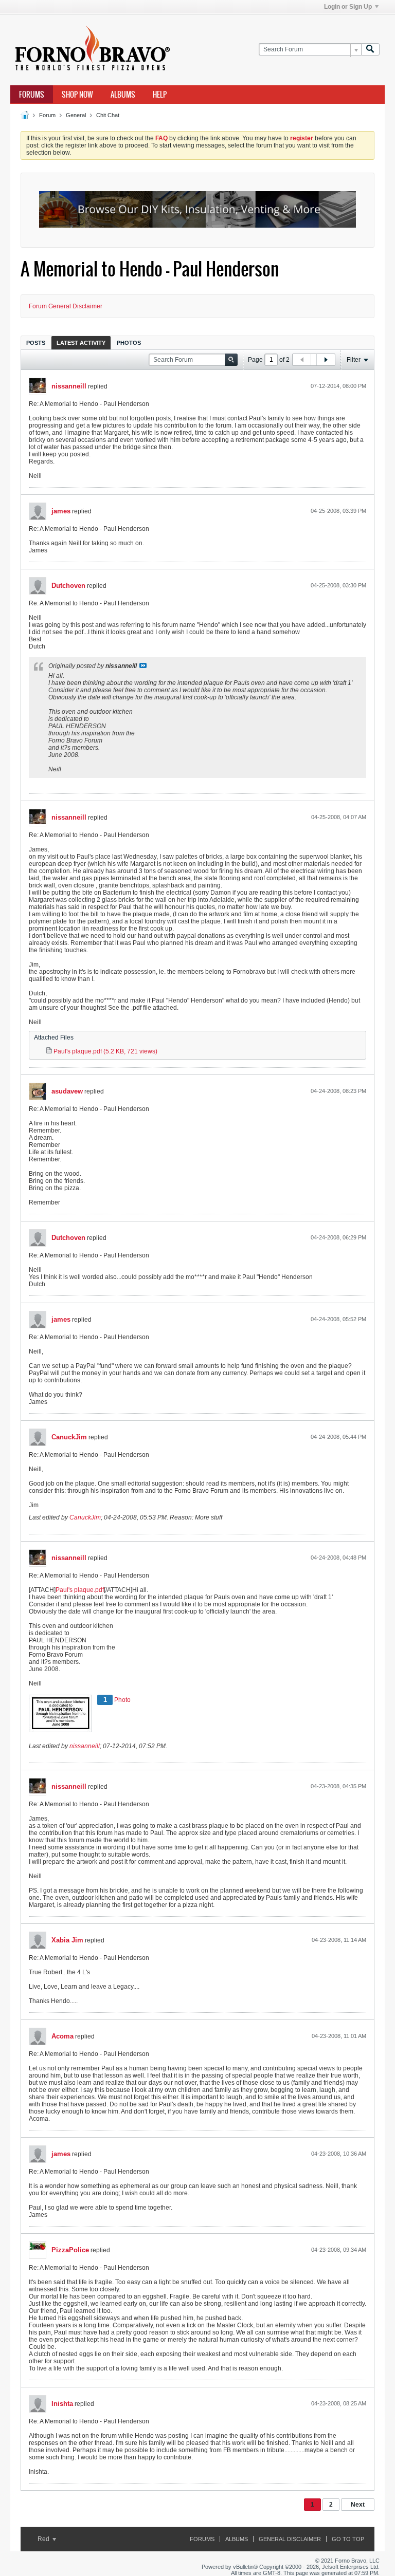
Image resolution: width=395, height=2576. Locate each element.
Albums (123, 95)
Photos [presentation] (129, 343)
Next (358, 2505)
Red (44, 2539)
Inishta (62, 2404)
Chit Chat (108, 115)
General (76, 115)
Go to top (348, 2539)
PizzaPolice (70, 2250)
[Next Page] (326, 360)
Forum (47, 115)
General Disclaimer (290, 2539)
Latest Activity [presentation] (81, 343)
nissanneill (69, 386)
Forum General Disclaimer (66, 306)
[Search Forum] (370, 50)
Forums (32, 95)
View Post (143, 665)
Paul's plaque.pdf (80, 1590)
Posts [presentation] (36, 343)
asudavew (67, 1091)
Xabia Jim (67, 1940)
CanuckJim (69, 1437)
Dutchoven (68, 586)
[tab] (36, 342)
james (61, 511)
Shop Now (77, 95)
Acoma (62, 2036)
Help (160, 95)
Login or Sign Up (348, 7)
